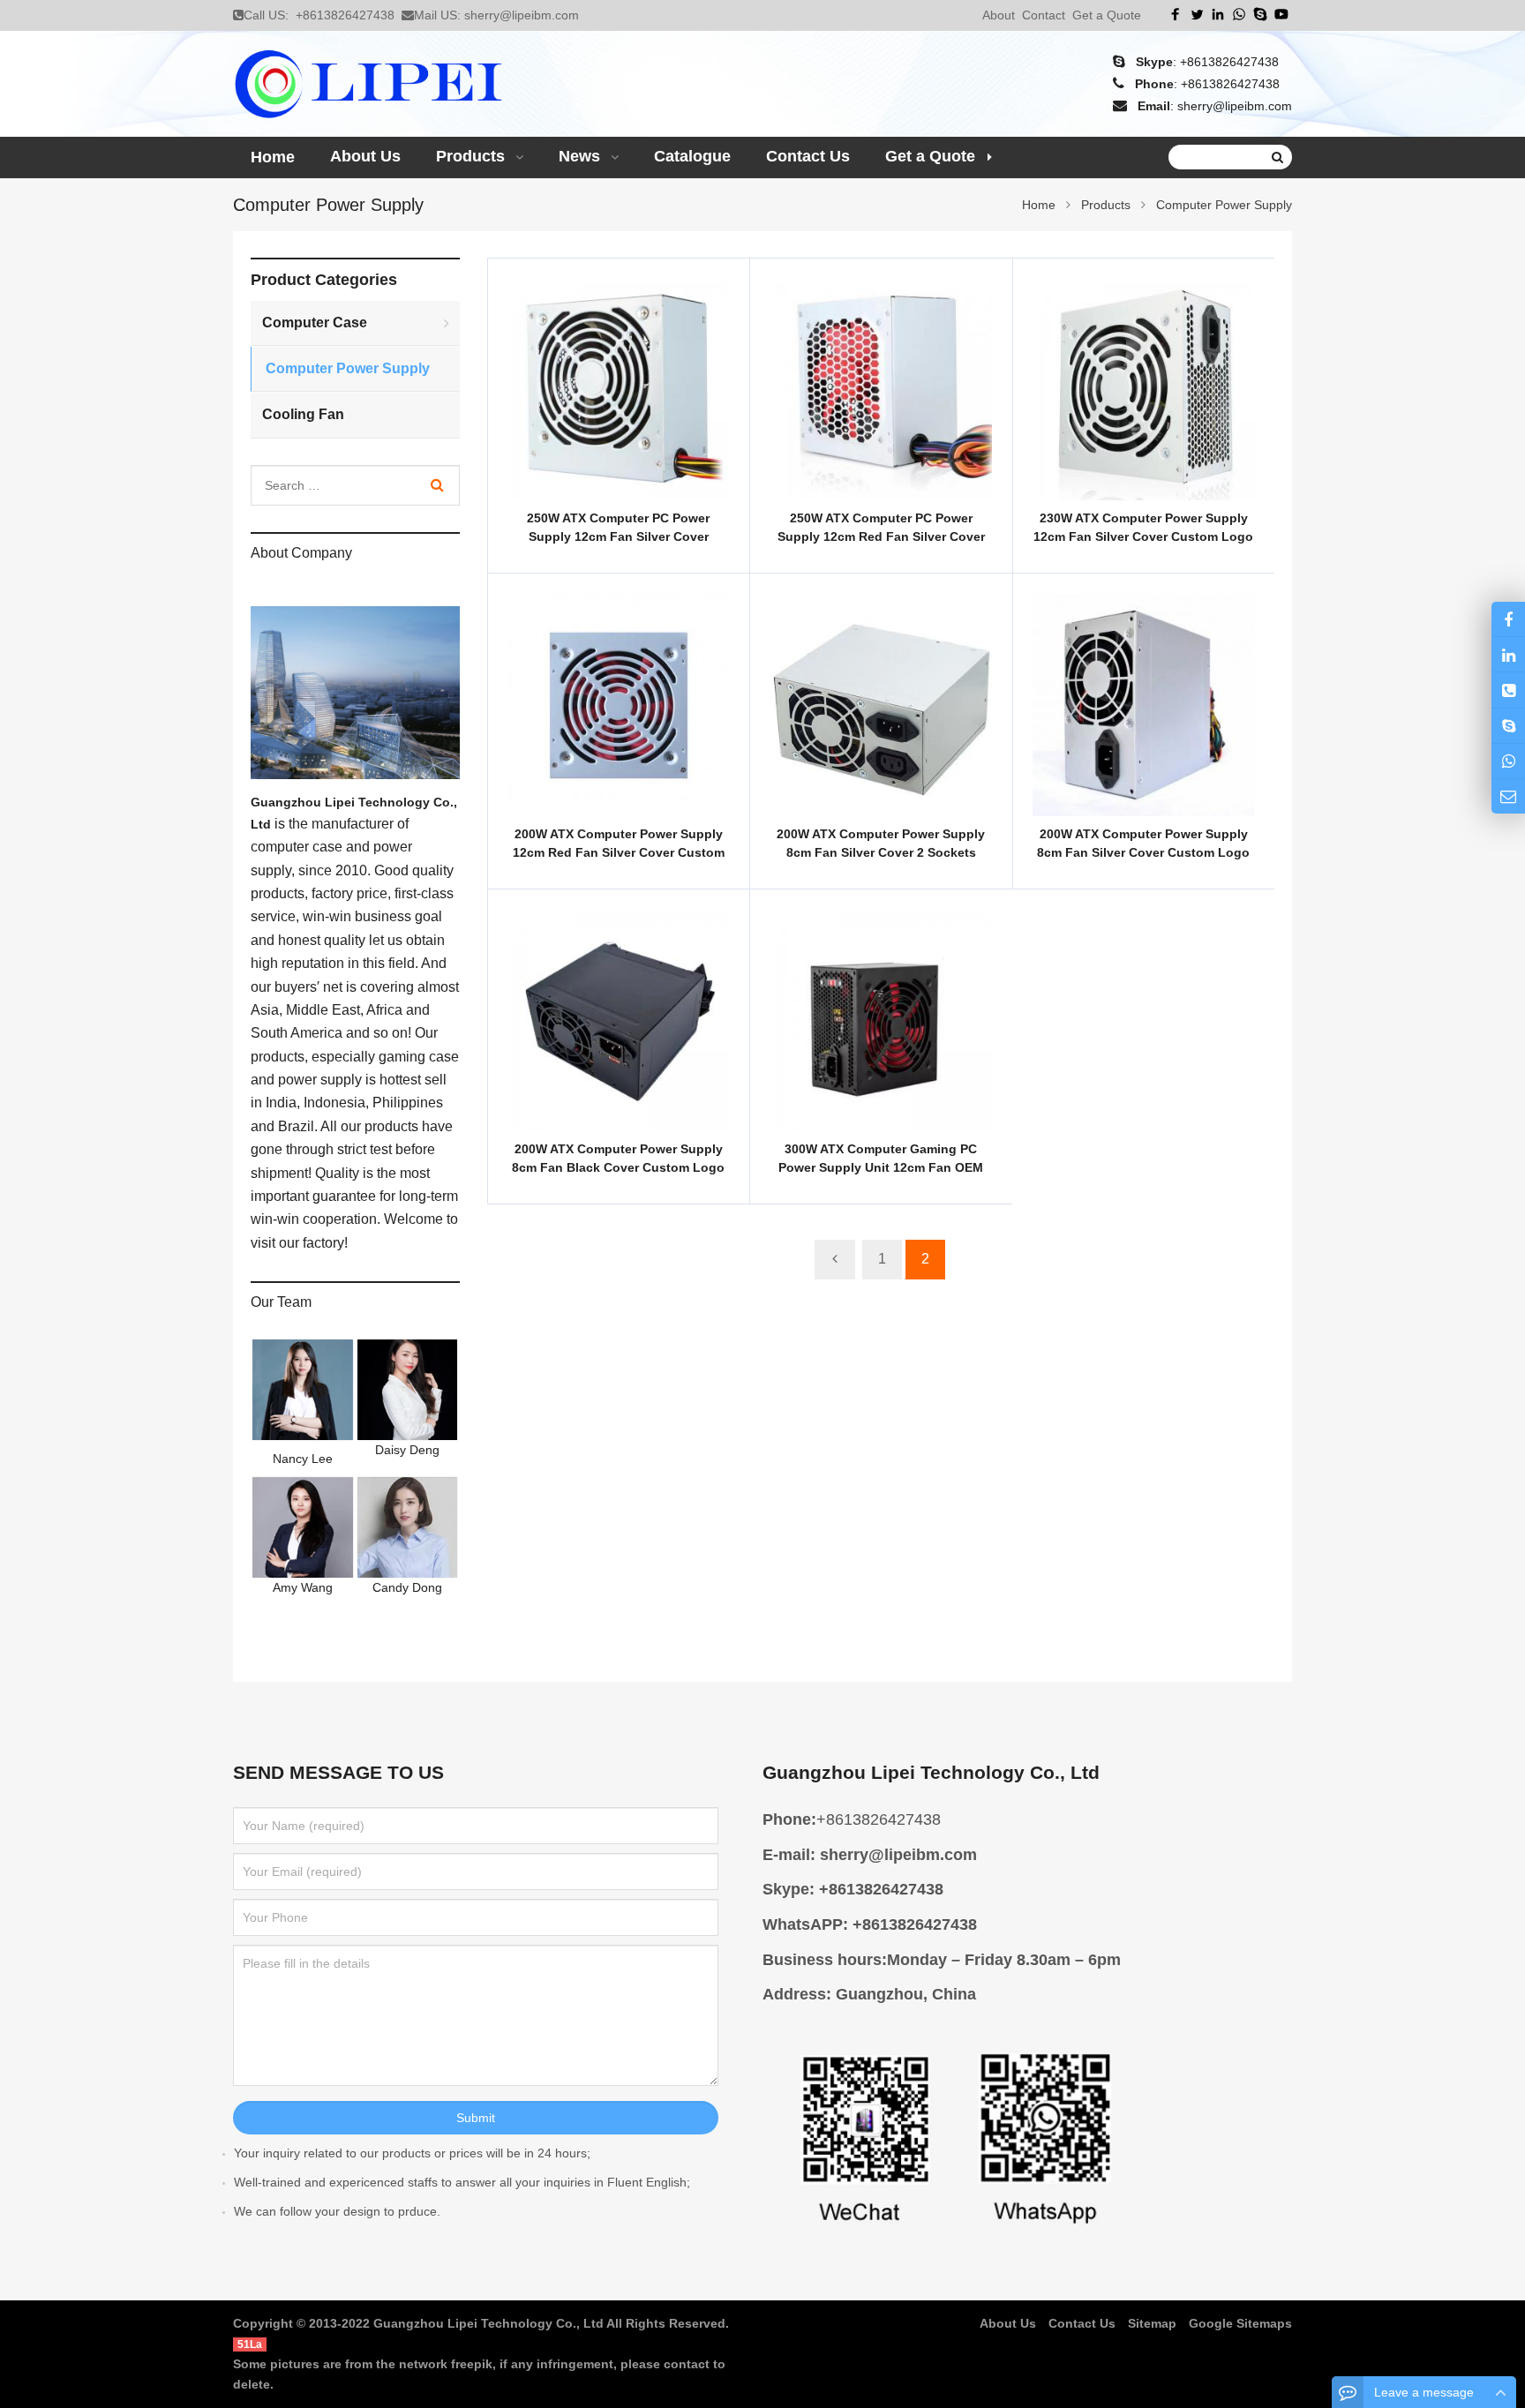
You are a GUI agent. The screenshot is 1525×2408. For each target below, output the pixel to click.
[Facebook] (1176, 14)
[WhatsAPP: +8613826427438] (1508, 761)
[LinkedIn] (1218, 14)
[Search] (437, 485)
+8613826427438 (345, 15)
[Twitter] (1197, 14)
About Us (1008, 2323)
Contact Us (1082, 2323)
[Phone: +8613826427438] (1508, 690)
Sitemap (1152, 2323)
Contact (1044, 15)
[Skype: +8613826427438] (1508, 726)
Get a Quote (1107, 15)
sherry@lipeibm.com (522, 15)
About (999, 15)
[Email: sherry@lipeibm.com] (1508, 796)
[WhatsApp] (1239, 14)
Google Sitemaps (1240, 2323)
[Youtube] (1281, 14)
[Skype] (1260, 14)
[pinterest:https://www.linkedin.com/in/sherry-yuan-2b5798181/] (1508, 654)
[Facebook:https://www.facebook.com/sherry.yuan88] (1508, 619)
